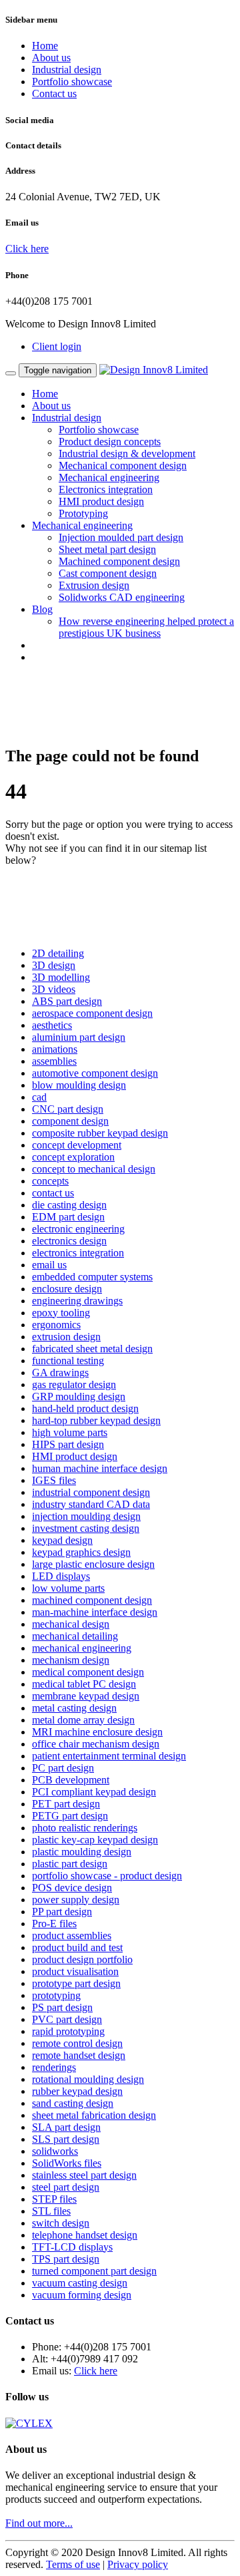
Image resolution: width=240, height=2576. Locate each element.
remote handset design (79, 2055)
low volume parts (68, 1588)
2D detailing (58, 953)
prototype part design (76, 1983)
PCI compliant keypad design (94, 1792)
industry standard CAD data (91, 1504)
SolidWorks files (67, 2163)
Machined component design (119, 561)
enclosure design (67, 1289)
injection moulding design (86, 1516)
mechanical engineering (82, 1648)
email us (49, 1265)
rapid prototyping (68, 2031)
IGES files (54, 1480)
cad (39, 1097)
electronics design (69, 1241)
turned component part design (94, 2271)
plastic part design (70, 1864)
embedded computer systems (92, 1277)
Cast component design (108, 573)
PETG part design (70, 1816)
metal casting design (74, 1708)
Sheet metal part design (107, 549)
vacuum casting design (80, 2283)
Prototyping (83, 513)
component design (70, 1121)
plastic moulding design (82, 1852)
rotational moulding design (88, 2079)
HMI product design (101, 501)
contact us (53, 1193)
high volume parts (70, 1432)
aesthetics (52, 1025)
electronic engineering (78, 1229)
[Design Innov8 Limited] (154, 370)
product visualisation (75, 1971)
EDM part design (68, 1217)
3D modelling (61, 977)
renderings (54, 2067)
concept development (77, 1145)
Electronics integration (106, 489)
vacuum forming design (82, 2295)
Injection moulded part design (121, 537)
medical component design (88, 1672)
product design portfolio (82, 1959)
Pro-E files (54, 1924)
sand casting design (73, 2103)
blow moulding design (79, 1085)
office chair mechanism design (96, 1744)
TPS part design (66, 2259)
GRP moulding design (79, 1396)
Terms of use (73, 2564)
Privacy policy (138, 2564)
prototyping (56, 1995)
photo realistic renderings (85, 1828)
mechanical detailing (75, 1636)
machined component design (92, 1600)
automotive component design (95, 1073)
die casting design (69, 1205)
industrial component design (91, 1492)
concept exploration (73, 1157)
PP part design (62, 1912)
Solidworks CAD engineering (122, 597)
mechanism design (71, 1660)
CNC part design (68, 1109)
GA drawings (60, 1373)
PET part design (66, 1804)
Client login (57, 346)
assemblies (54, 1061)
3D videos (54, 989)
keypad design (62, 1540)
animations (55, 1049)
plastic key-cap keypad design (95, 1840)
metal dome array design (83, 1720)
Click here (27, 249)
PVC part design (67, 2019)
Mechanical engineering (109, 477)
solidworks (55, 2151)
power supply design (76, 1900)
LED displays (61, 1576)
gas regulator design (74, 1384)
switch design (61, 2223)
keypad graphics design (81, 1552)
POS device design (72, 1888)
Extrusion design (94, 585)
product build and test (77, 1947)
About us (51, 58)
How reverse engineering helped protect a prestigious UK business (146, 627)
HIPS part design (68, 1444)
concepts (50, 1181)
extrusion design (66, 1337)
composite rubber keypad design (100, 1133)
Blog (42, 609)
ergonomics (56, 1325)
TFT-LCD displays (72, 2247)
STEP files (54, 2199)
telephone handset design (85, 2235)
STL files (51, 2211)
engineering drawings (77, 1301)
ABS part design (67, 1001)
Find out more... (39, 2523)
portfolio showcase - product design (107, 1876)
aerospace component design (92, 1013)
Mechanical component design (123, 465)
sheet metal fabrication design (94, 2115)
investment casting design (86, 1528)
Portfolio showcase (72, 82)
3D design (54, 965)
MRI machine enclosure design (97, 1732)
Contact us (54, 93)
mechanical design (71, 1624)
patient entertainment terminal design (109, 1756)
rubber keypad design (77, 2091)
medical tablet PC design (84, 1684)
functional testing (68, 1361)
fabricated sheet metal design (92, 1349)
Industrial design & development (127, 454)
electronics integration (78, 1253)
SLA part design (66, 2127)
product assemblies (72, 1935)
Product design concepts (110, 442)
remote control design (77, 2043)
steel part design (66, 2187)
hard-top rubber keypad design (96, 1420)
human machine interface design (100, 1468)
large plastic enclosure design (93, 1564)
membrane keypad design (86, 1696)
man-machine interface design (95, 1612)
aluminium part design (79, 1037)
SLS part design (66, 2139)
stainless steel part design (84, 2175)
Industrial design (67, 70)
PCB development (71, 1780)
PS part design (62, 2007)
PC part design (63, 1768)
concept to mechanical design (94, 1169)
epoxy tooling (61, 1313)
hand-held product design (85, 1408)
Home (45, 46)
